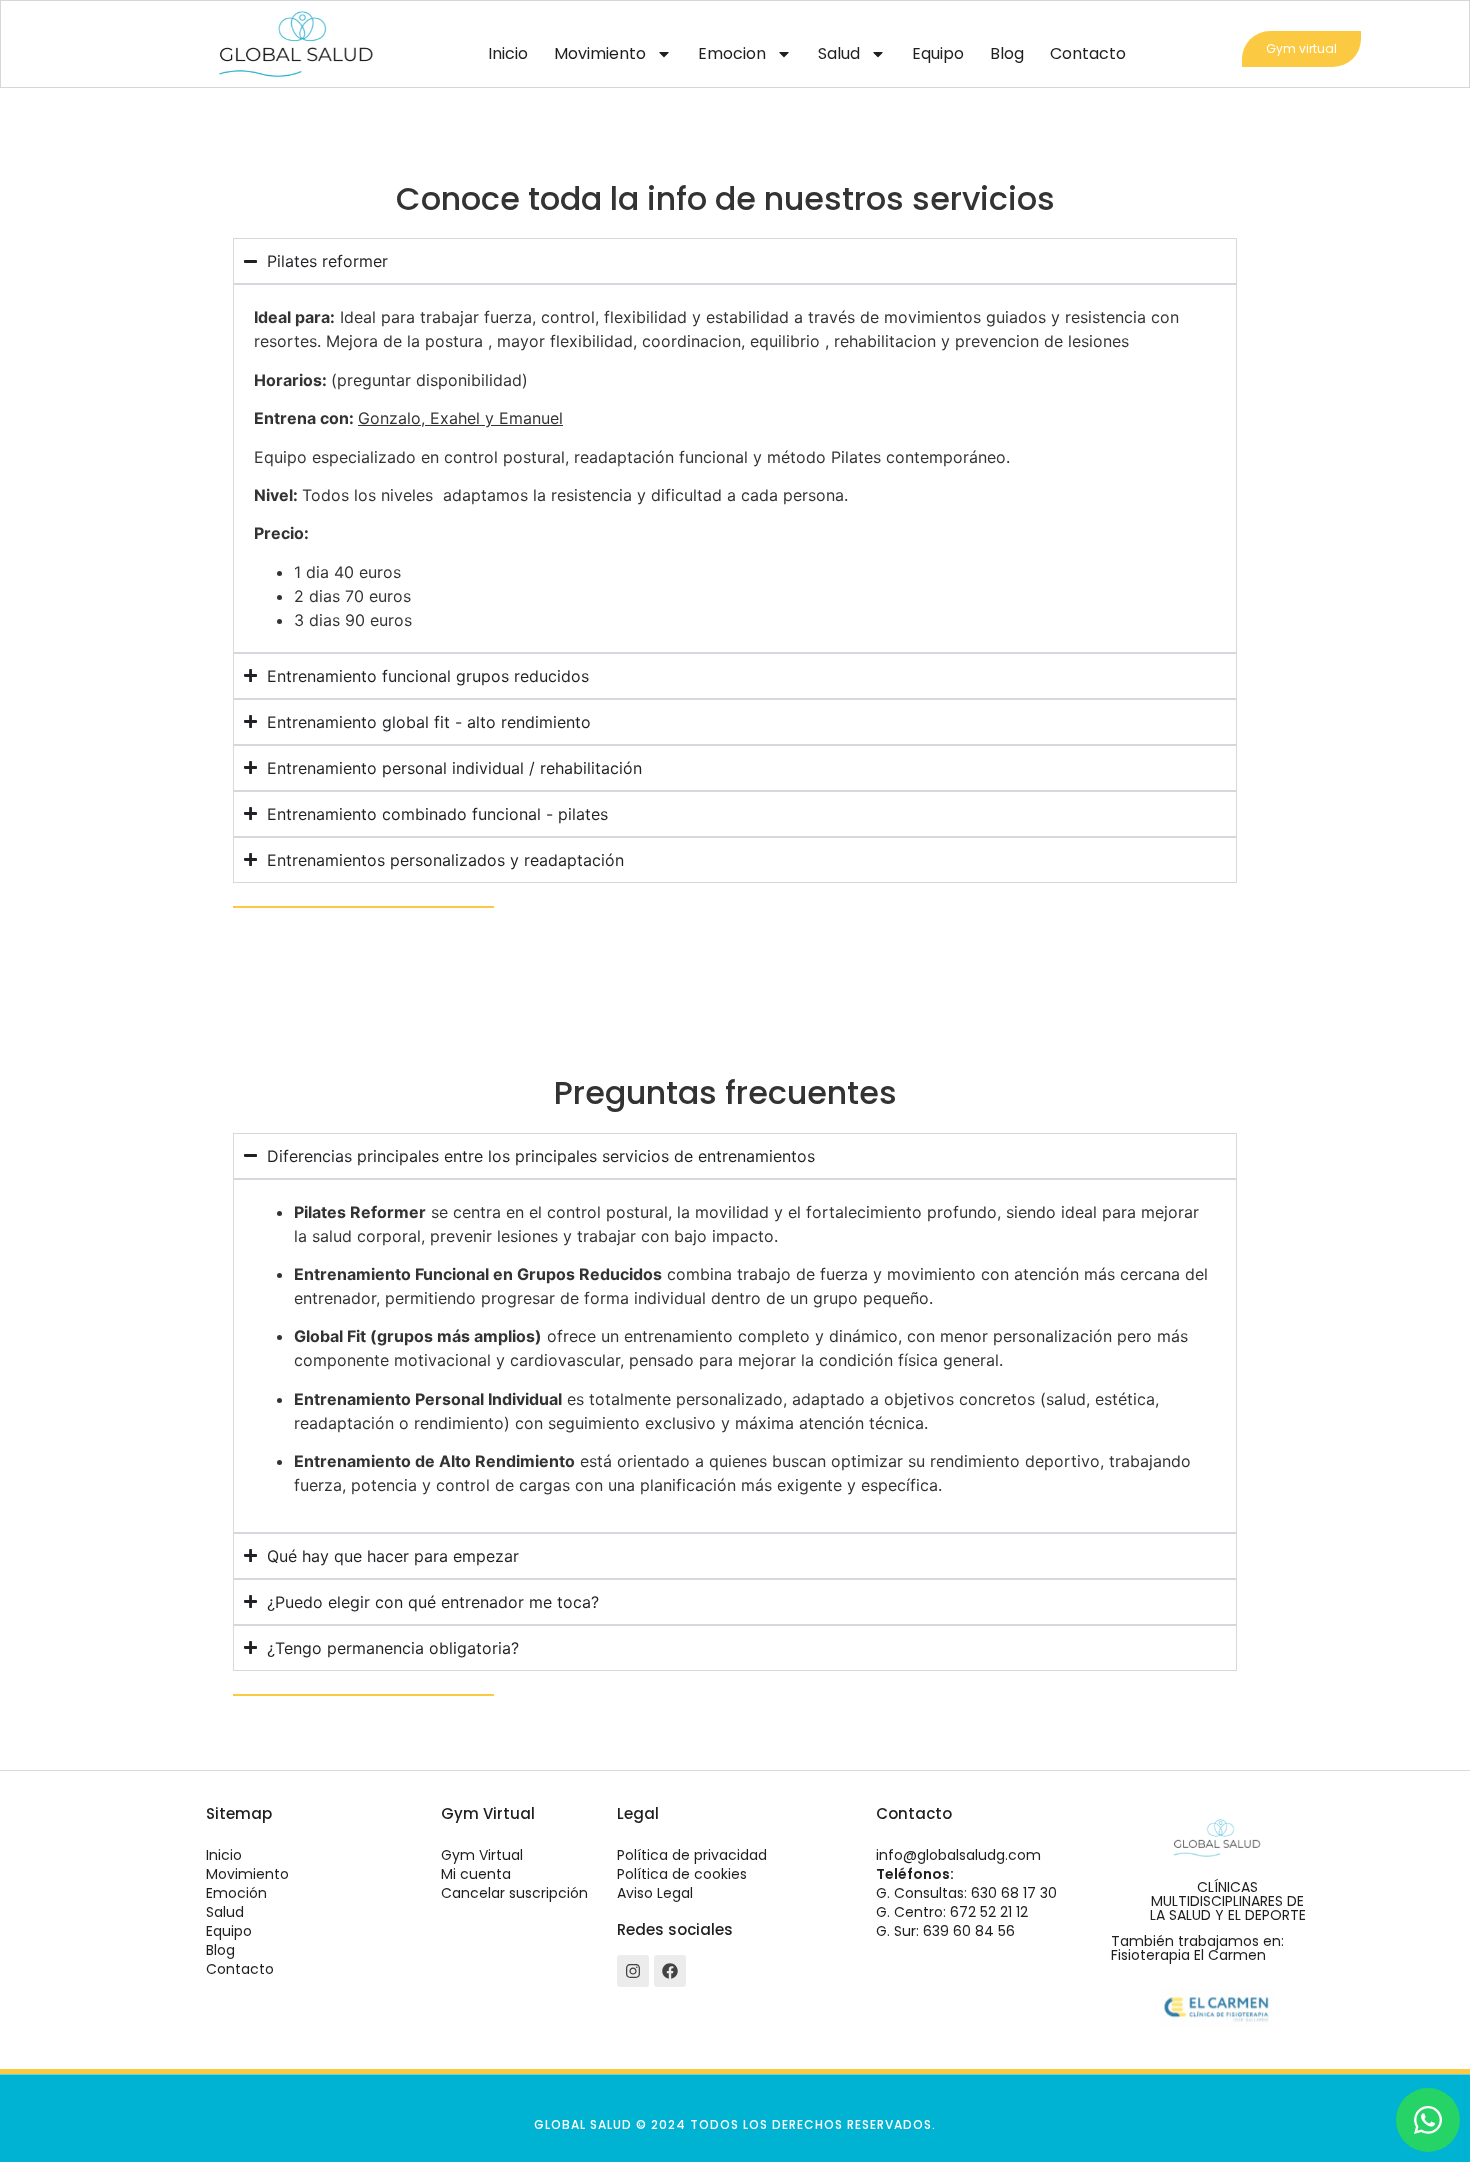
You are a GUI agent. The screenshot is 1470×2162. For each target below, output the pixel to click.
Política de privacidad (692, 1855)
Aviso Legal (655, 1893)
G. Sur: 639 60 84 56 (945, 1931)
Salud (839, 53)
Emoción (236, 1893)
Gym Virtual (482, 1855)
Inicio (508, 53)
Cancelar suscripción (514, 1893)
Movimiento (600, 53)
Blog (1007, 53)
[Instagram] (633, 1971)
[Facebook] (670, 1971)
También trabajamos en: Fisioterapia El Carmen (1197, 1948)
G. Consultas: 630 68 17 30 (966, 1893)
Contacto (1088, 53)
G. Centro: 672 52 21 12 (952, 1912)
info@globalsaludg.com (958, 1855)
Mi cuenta (476, 1874)
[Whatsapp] (1428, 2120)
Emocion (732, 53)
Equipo (938, 53)
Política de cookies (682, 1874)
